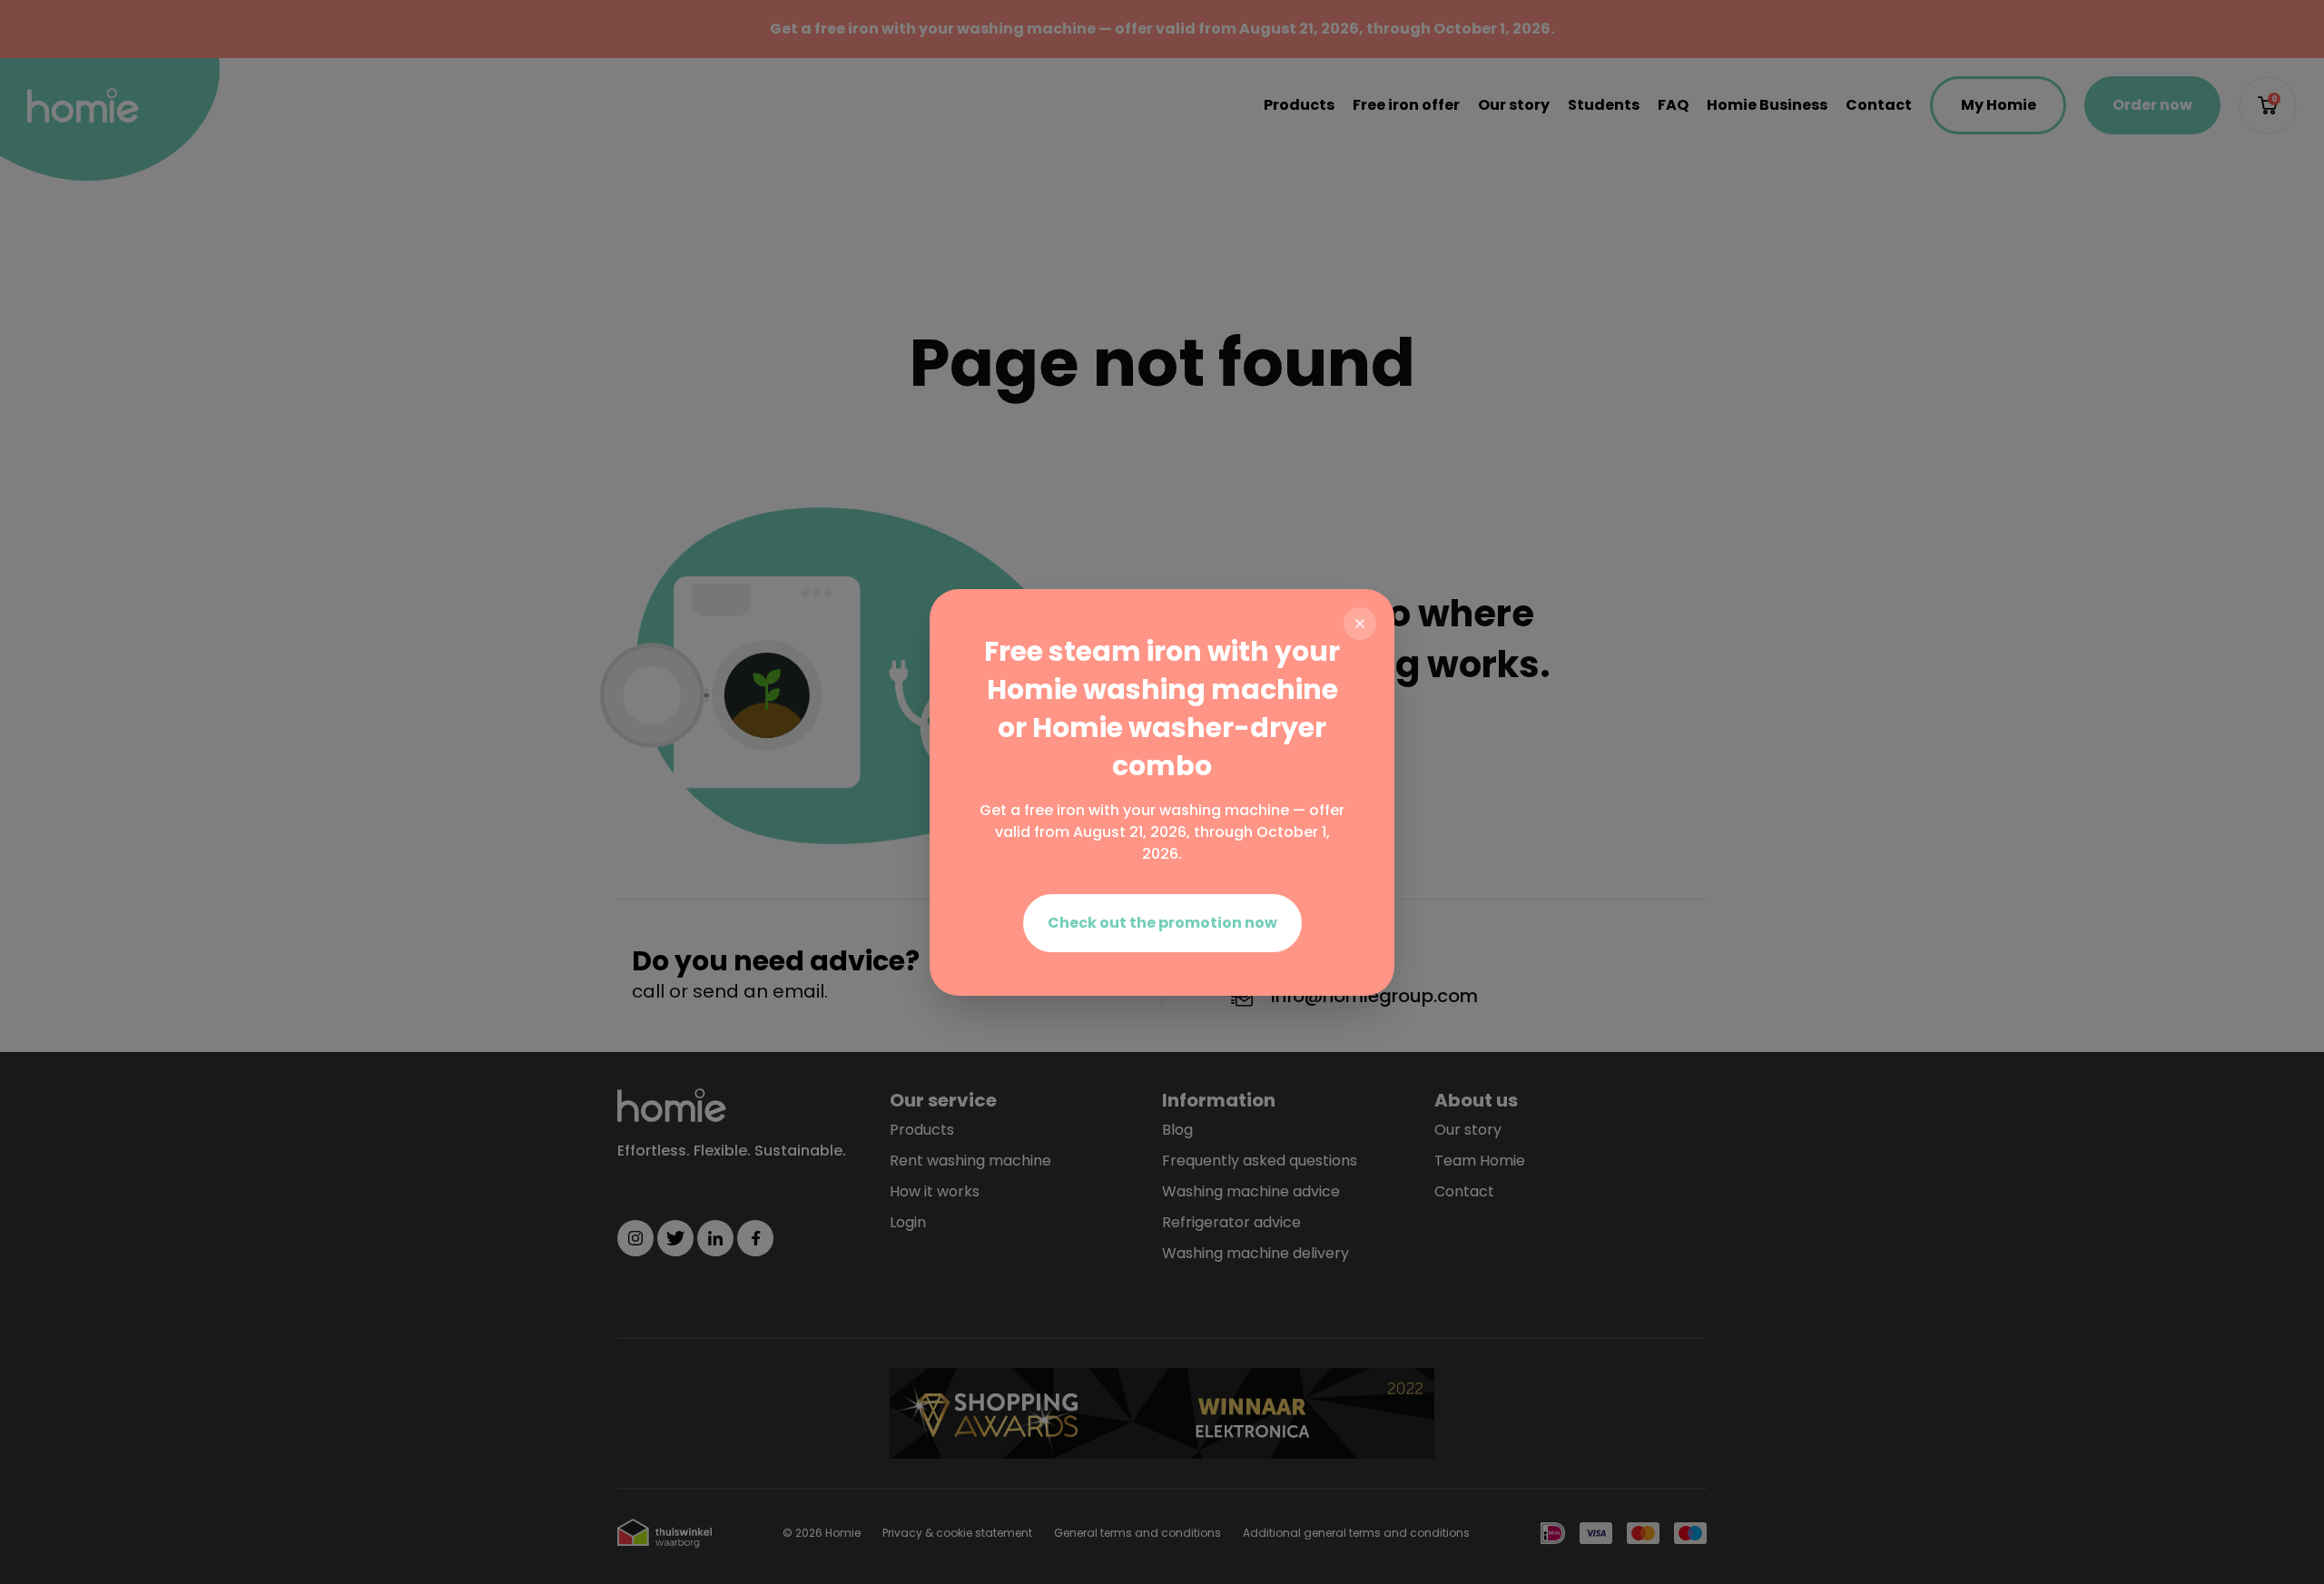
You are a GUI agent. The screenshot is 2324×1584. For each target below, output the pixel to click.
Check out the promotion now (1162, 923)
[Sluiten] (1360, 624)
